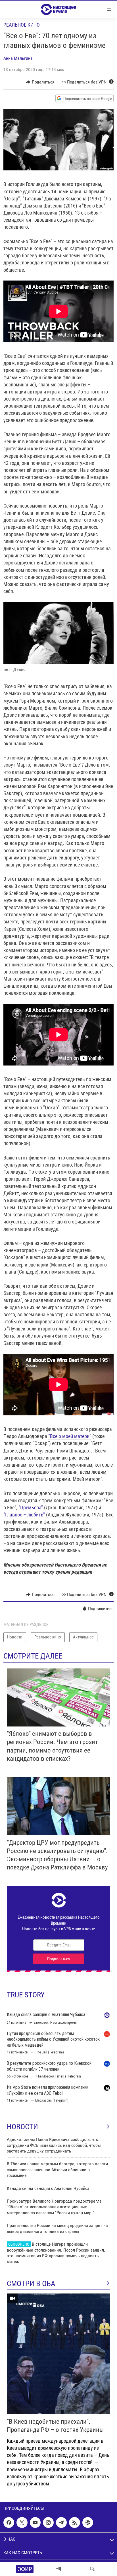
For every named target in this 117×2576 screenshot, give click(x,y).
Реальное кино (22, 25)
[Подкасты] (88, 2522)
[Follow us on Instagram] (48, 2522)
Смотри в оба (31, 2284)
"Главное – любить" (24, 1515)
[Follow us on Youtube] (35, 2522)
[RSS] (74, 2522)
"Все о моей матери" (70, 1436)
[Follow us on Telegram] (61, 2522)
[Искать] (92, 2569)
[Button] (40, 82)
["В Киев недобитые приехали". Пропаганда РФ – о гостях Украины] (58, 2354)
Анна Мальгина (18, 58)
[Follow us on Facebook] (9, 2522)
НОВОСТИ (22, 2127)
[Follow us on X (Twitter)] (22, 2522)
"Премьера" (31, 1508)
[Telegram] (59, 2569)
